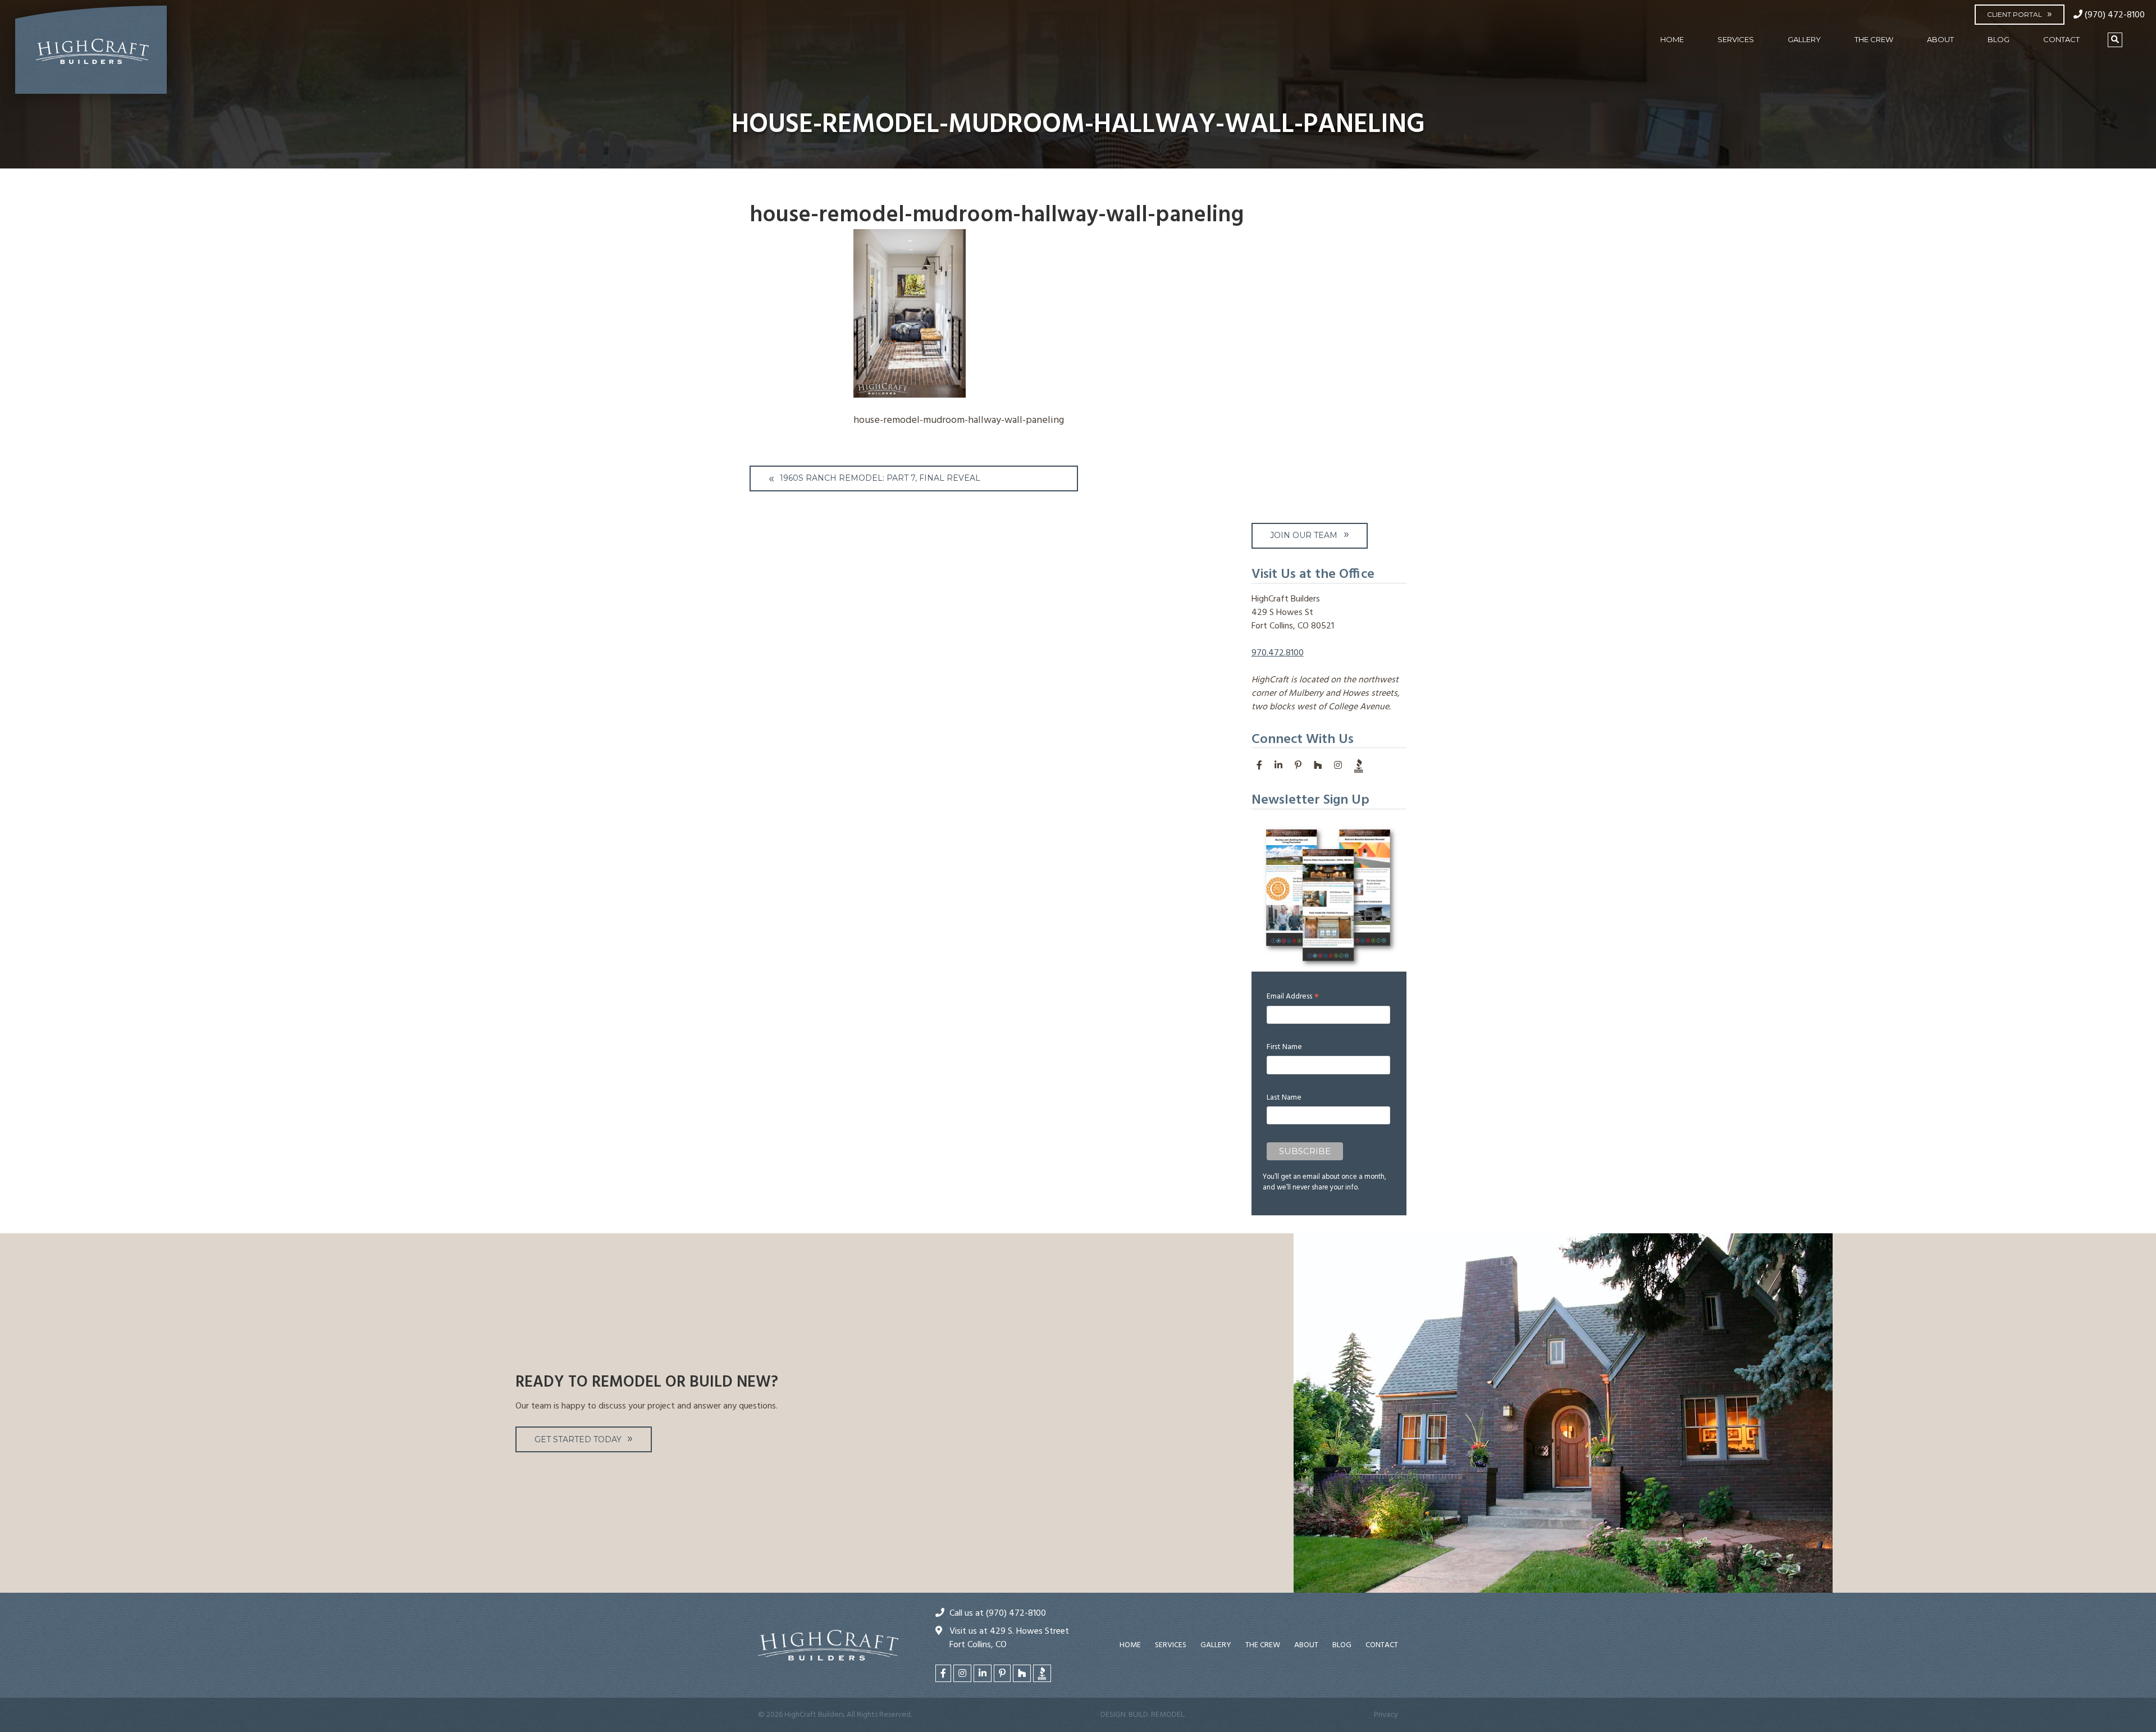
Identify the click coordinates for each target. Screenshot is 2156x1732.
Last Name (1284, 1098)
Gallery (1804, 39)
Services (1736, 39)
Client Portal (2015, 14)
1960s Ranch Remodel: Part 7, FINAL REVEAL (880, 478)
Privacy (1386, 1715)
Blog (1999, 39)
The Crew (1874, 39)
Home (1672, 39)
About (1940, 39)
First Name (1284, 1047)
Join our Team (1304, 535)
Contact (2061, 39)
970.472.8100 (1278, 653)
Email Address (1293, 997)
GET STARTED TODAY (578, 1439)
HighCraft (91, 54)
